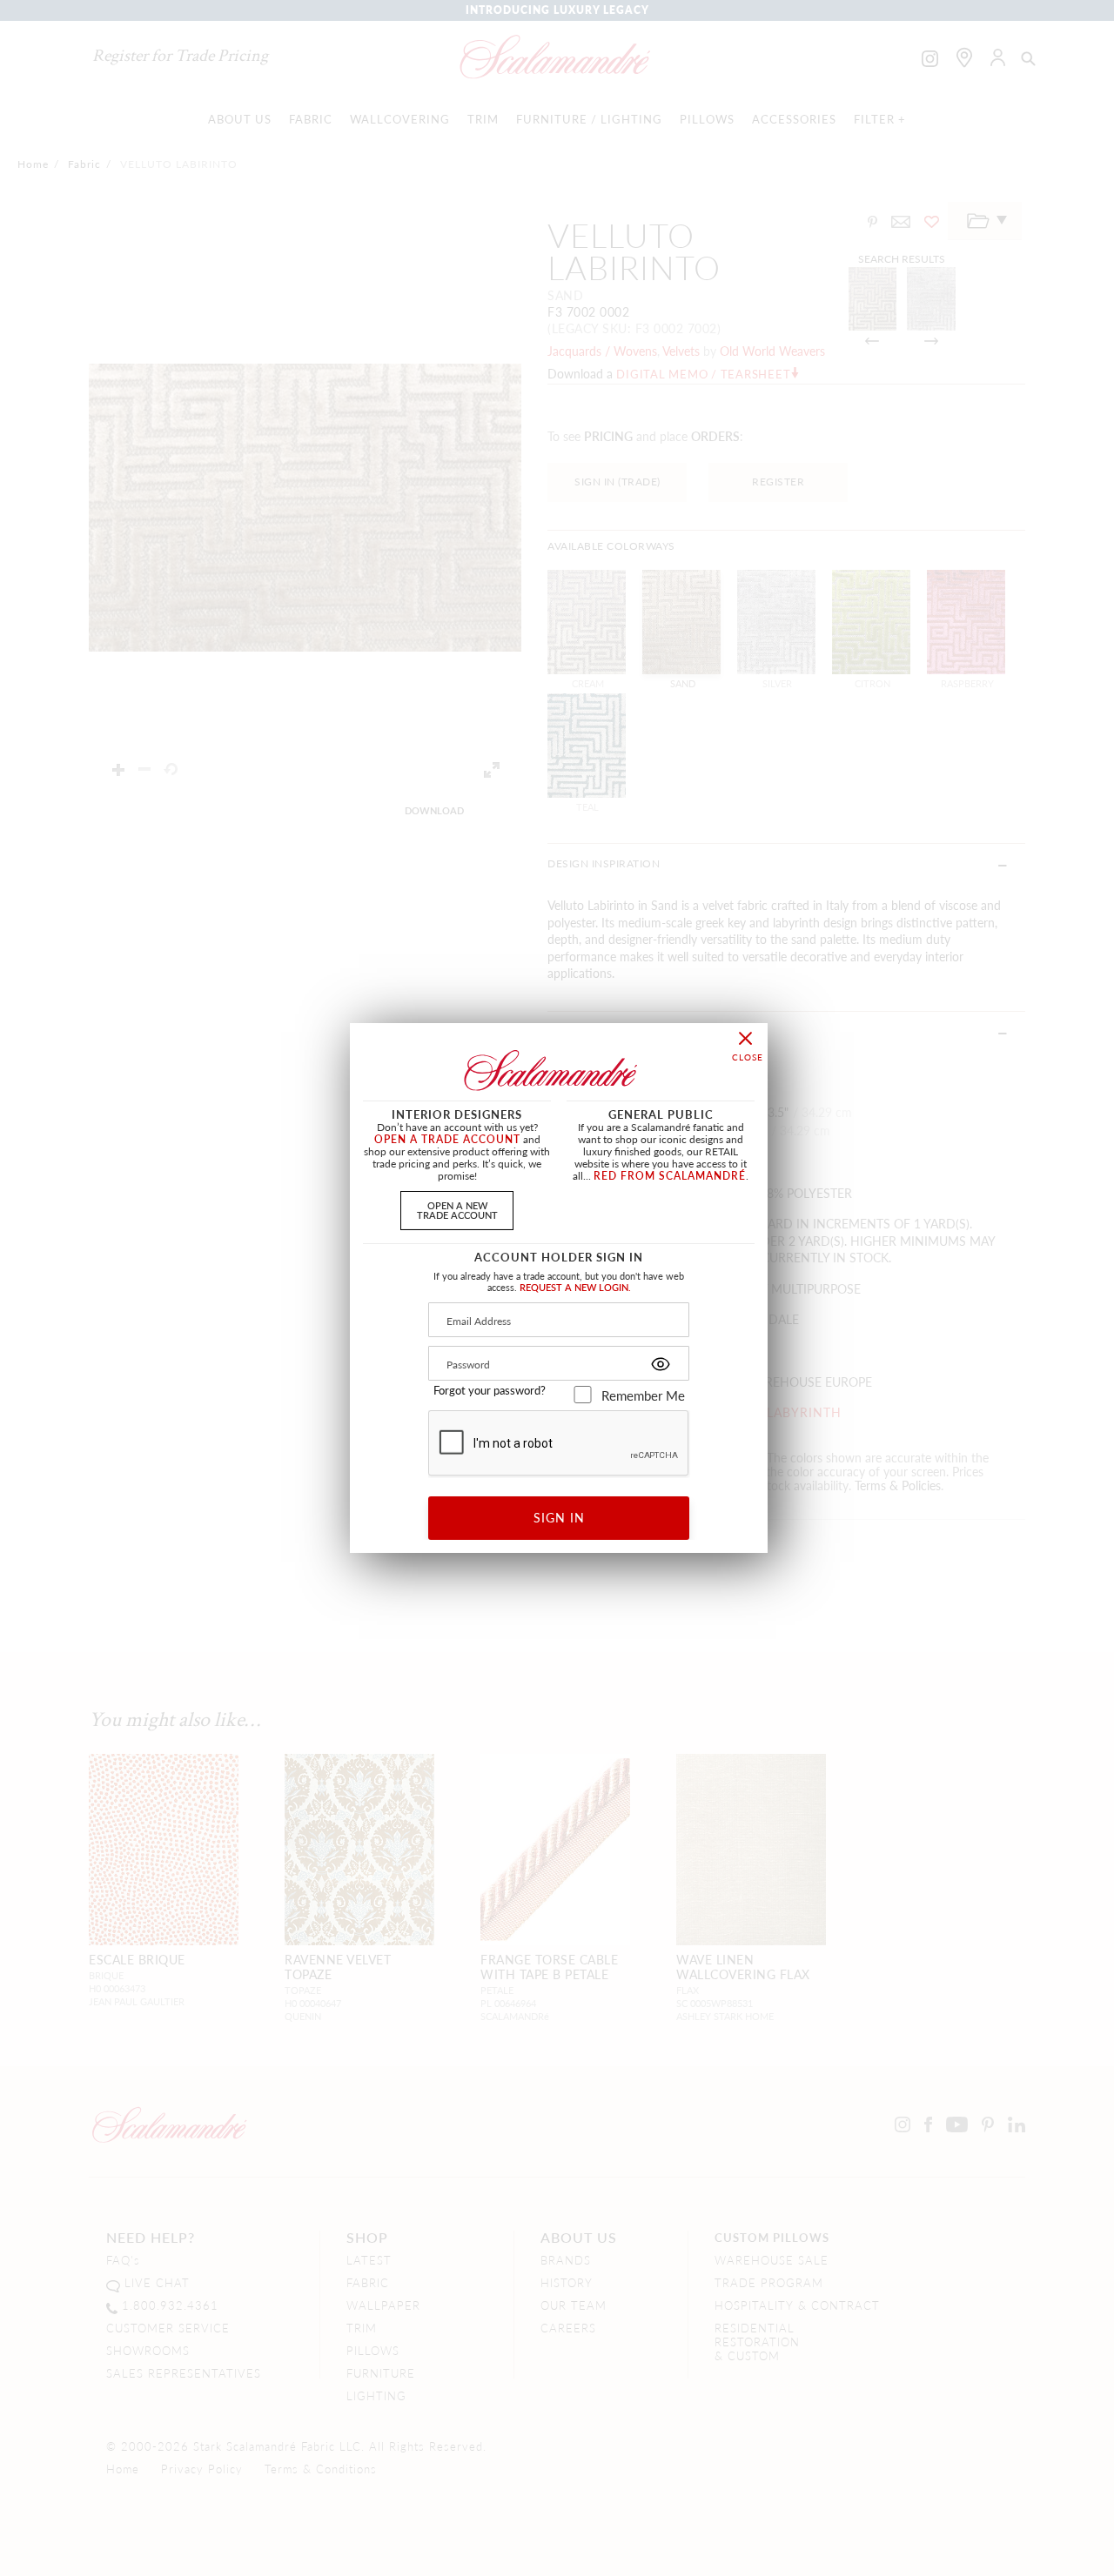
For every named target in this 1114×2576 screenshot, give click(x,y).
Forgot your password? (490, 1390)
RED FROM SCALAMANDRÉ (670, 1176)
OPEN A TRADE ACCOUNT (447, 1139)
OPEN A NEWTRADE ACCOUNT (457, 1210)
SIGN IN (559, 1517)
